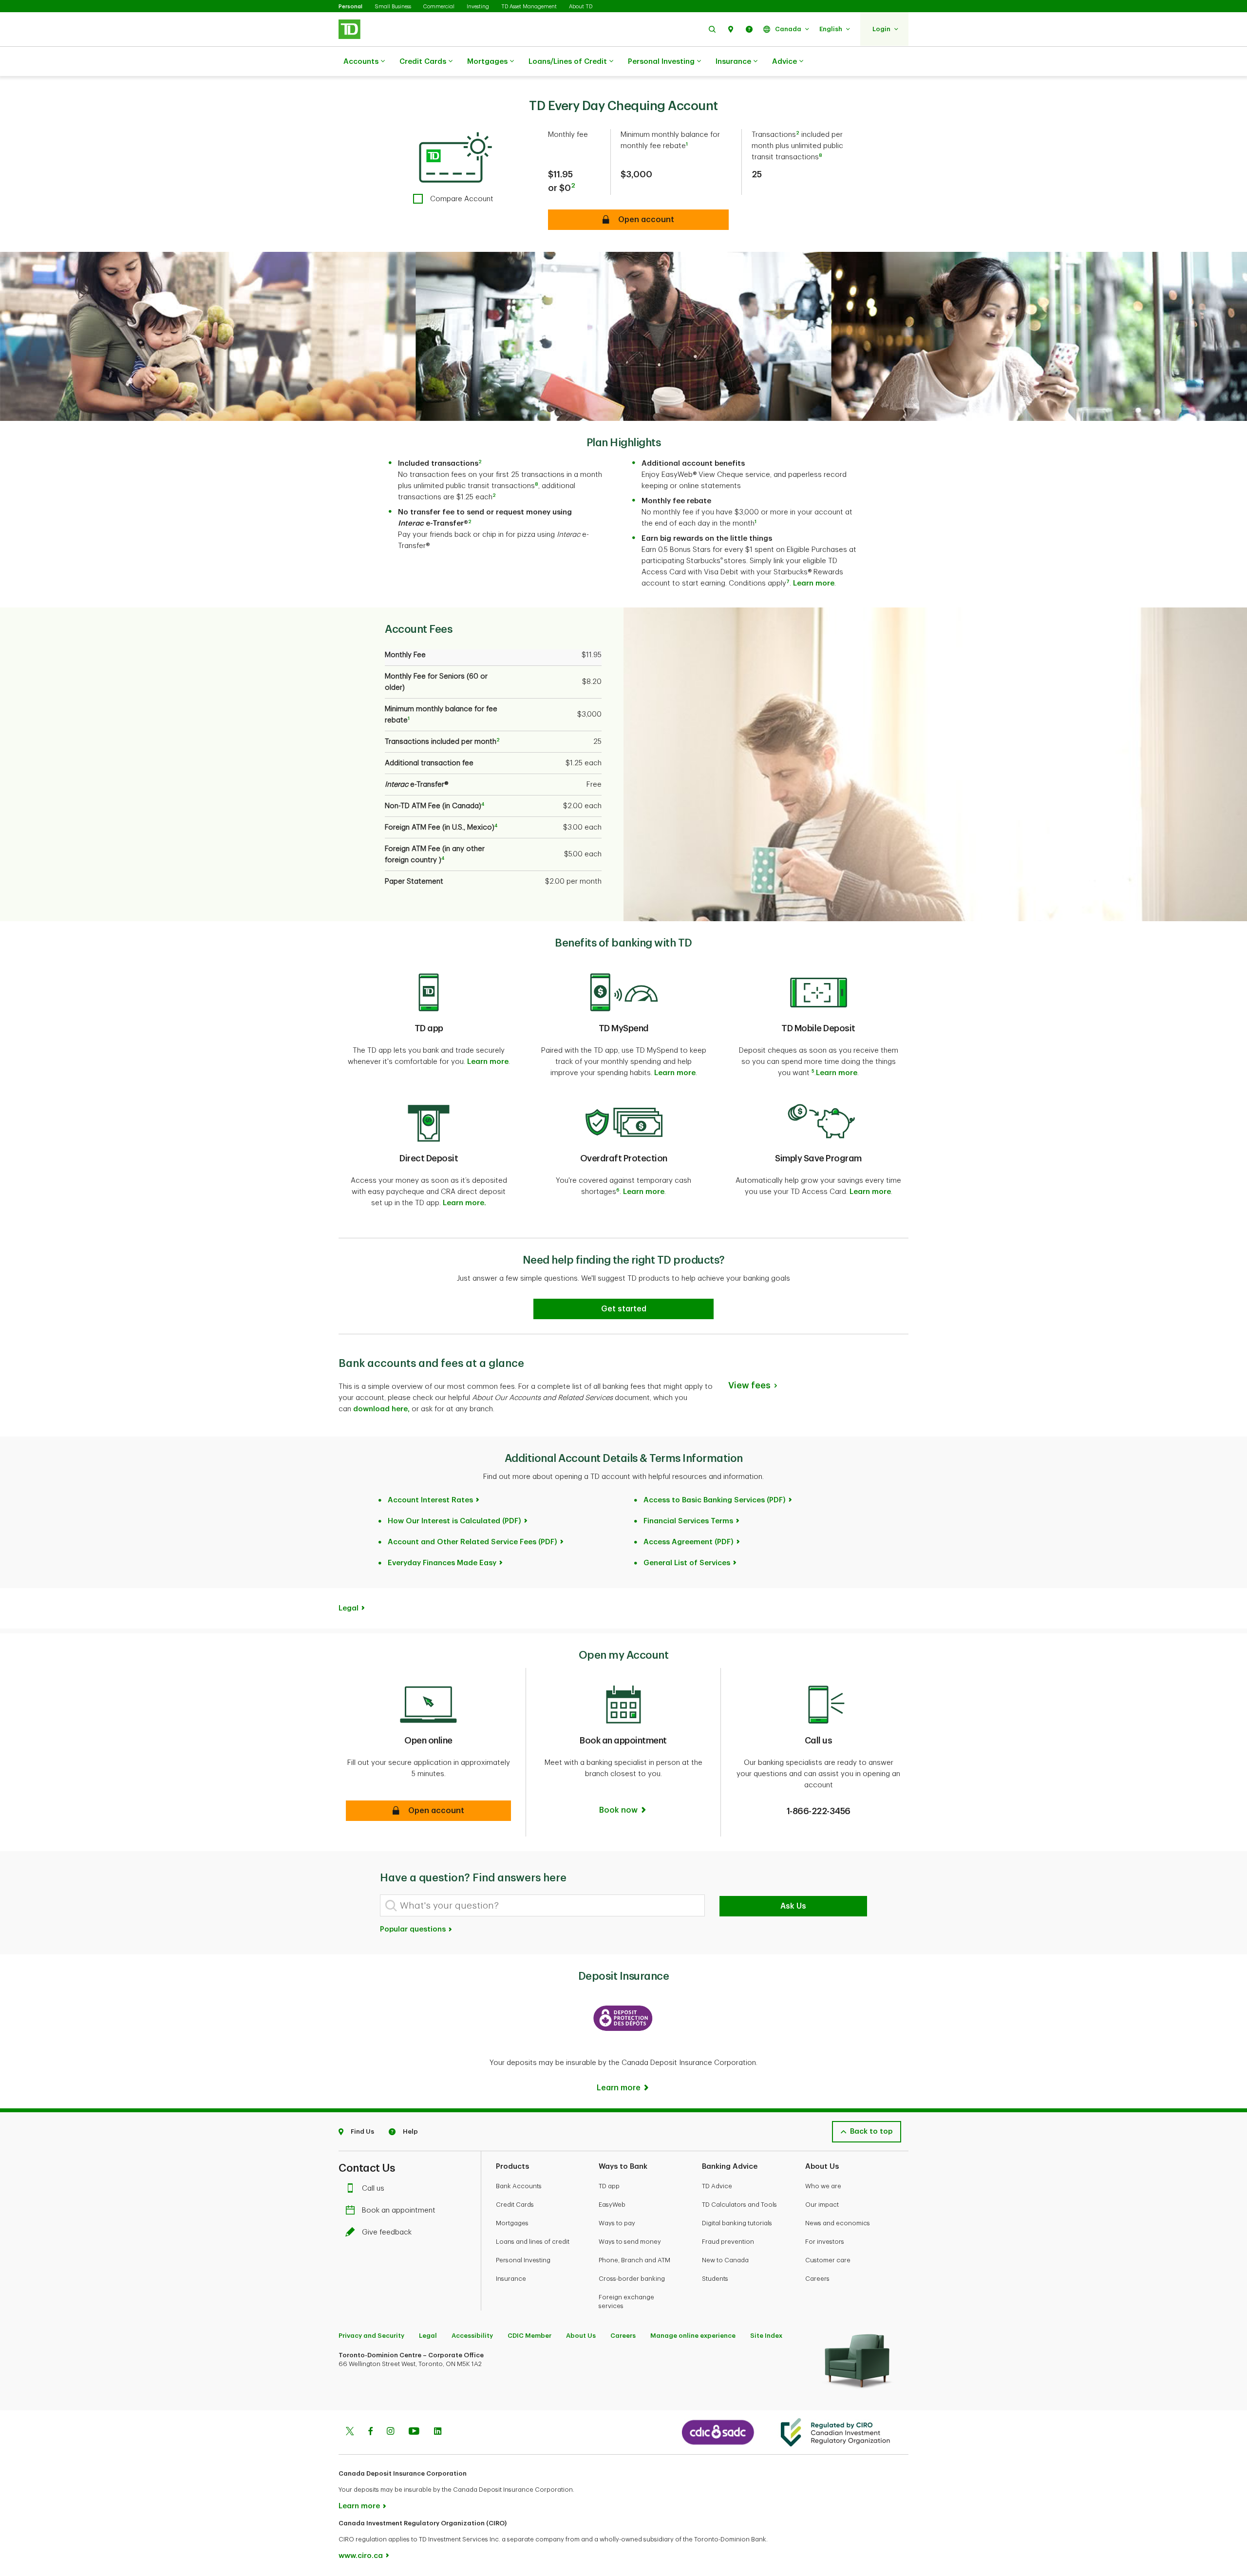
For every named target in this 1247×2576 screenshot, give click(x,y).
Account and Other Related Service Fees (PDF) (472, 1542)
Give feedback (387, 2232)
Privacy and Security (371, 2336)
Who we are (823, 2186)
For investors (825, 2242)
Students (715, 2279)
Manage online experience (693, 2336)
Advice (784, 62)
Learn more (814, 583)
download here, (381, 1409)
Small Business (393, 7)
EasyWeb (612, 2205)
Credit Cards (423, 62)
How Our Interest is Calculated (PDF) (454, 1521)
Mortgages (487, 62)
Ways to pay (617, 2223)
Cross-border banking (632, 2279)
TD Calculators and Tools (739, 2205)
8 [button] (821, 155)
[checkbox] (453, 199)
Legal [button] (349, 1608)
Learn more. (464, 1203)
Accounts (361, 62)
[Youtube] (414, 2432)
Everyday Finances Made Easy (442, 1563)
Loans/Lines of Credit (568, 62)
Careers (817, 2279)
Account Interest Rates (430, 1500)
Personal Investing (661, 62)
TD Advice (717, 2186)
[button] (712, 29)
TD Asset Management (529, 7)
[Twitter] (350, 2432)
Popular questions (414, 1929)
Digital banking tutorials (737, 2223)
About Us (581, 2336)
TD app (609, 2186)
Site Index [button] (766, 2336)
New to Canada (725, 2260)
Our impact (822, 2205)
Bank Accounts (519, 2186)
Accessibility (472, 2336)
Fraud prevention (728, 2242)
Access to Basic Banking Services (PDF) (715, 1500)
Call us (373, 2188)
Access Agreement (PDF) (689, 1542)
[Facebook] (370, 2432)
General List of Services (687, 1563)
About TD (581, 7)
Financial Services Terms (688, 1521)
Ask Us (793, 1906)
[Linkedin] (438, 2432)
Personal (350, 7)
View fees (749, 1385)
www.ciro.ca (361, 2556)
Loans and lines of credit (533, 2242)
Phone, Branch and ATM (634, 2260)
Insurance (733, 62)
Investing (478, 7)
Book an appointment (399, 2210)
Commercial (439, 7)
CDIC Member (529, 2336)
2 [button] (573, 185)
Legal (428, 2336)
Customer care (828, 2260)
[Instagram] (390, 2432)
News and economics (838, 2223)
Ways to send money (630, 2242)
